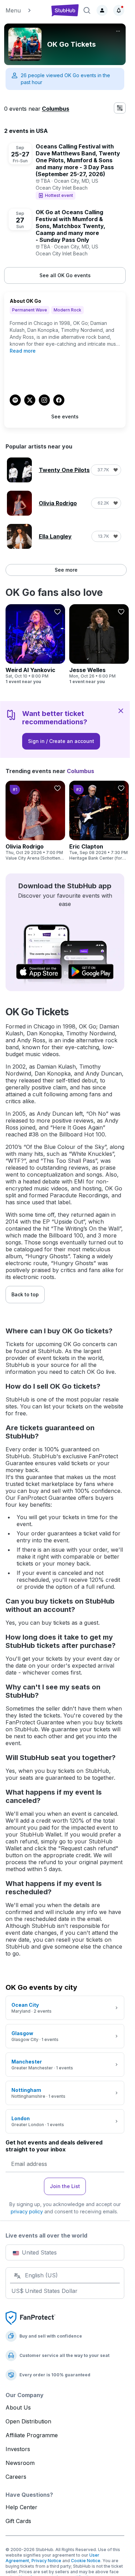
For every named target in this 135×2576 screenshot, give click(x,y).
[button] (25, 10)
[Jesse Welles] (99, 644)
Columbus (56, 109)
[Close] (121, 710)
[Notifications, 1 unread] (119, 10)
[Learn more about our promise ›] (30, 2318)
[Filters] (120, 108)
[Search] (87, 10)
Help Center (21, 2507)
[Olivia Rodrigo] (35, 821)
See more (66, 570)
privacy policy (27, 2211)
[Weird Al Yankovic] (35, 644)
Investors (18, 2449)
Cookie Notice (86, 2561)
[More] (118, 31)
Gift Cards (18, 2521)
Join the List (65, 2186)
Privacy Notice (46, 2561)
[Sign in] (102, 10)
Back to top (25, 1294)
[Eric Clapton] (99, 821)
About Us (18, 2407)
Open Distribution (28, 2421)
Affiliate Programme (32, 2435)
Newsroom (20, 2463)
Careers (16, 2477)
